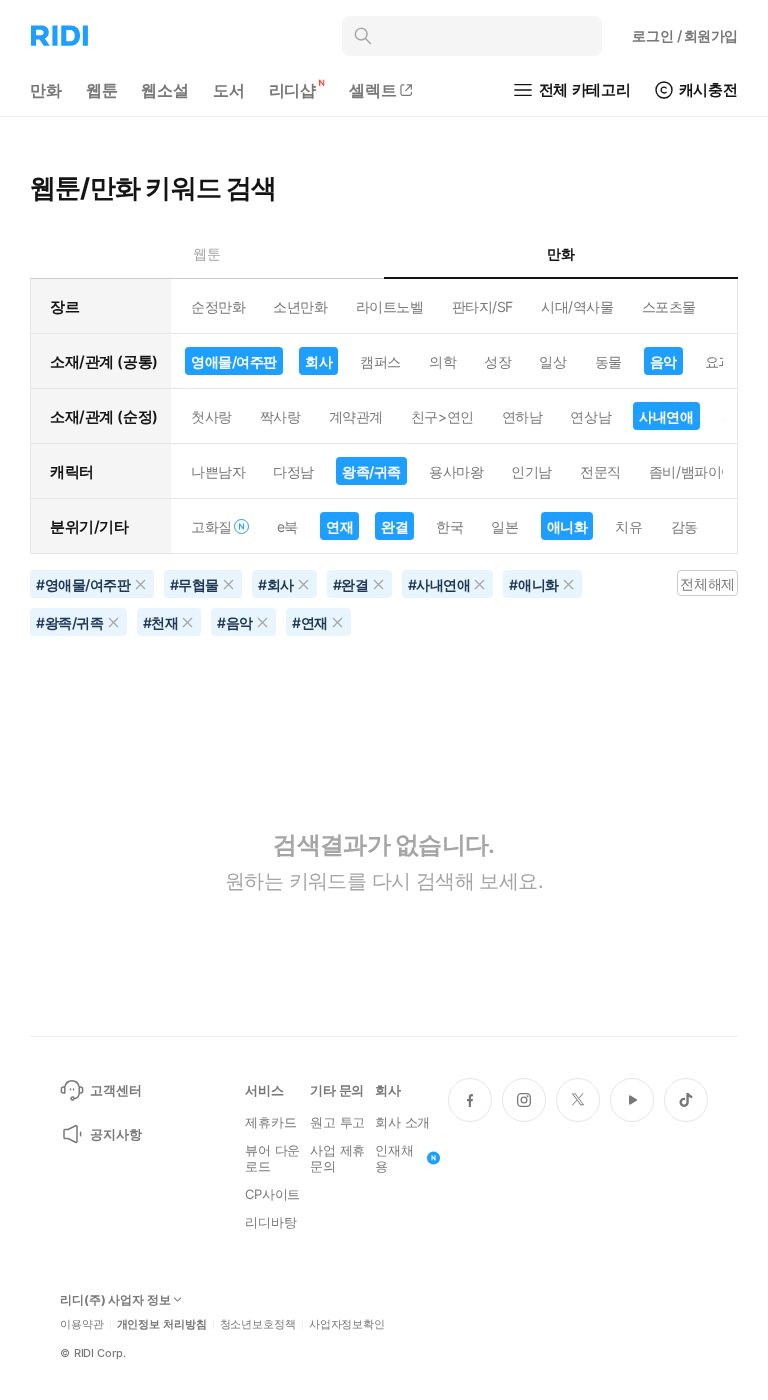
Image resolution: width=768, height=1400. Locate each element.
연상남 (590, 416)
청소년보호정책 (258, 1324)
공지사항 (115, 1134)
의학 (442, 361)
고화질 (211, 526)
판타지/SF (482, 306)
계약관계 (356, 416)
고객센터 (115, 1090)
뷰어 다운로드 (272, 1158)
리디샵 (293, 90)
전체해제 (707, 583)
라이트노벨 (390, 306)
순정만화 (218, 306)
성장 (497, 361)
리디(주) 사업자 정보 (115, 1300)
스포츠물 (669, 306)
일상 (552, 361)
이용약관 (82, 1324)
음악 (663, 361)
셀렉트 (373, 90)
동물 (608, 361)
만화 (46, 90)
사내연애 (666, 416)
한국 (449, 526)
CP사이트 (272, 1194)
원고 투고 (337, 1122)
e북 (287, 526)
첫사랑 (211, 416)
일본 (504, 526)
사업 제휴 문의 (337, 1158)
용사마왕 (456, 471)
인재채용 (394, 1158)
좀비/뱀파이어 (692, 471)
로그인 (685, 35)
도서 (229, 90)
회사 (318, 361)
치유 (628, 526)
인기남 (531, 471)
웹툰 (102, 90)
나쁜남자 (218, 471)
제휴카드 (270, 1122)
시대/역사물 (577, 306)
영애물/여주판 (234, 361)
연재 (339, 526)
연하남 (522, 416)
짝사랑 (280, 416)
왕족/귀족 (371, 471)
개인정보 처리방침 (162, 1324)
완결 (394, 526)
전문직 (600, 471)
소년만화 (300, 306)
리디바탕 (270, 1222)
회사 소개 (402, 1122)
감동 (684, 526)
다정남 (293, 471)
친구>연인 (442, 416)
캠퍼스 (380, 361)
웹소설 (165, 90)
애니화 (567, 526)
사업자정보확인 (347, 1324)
